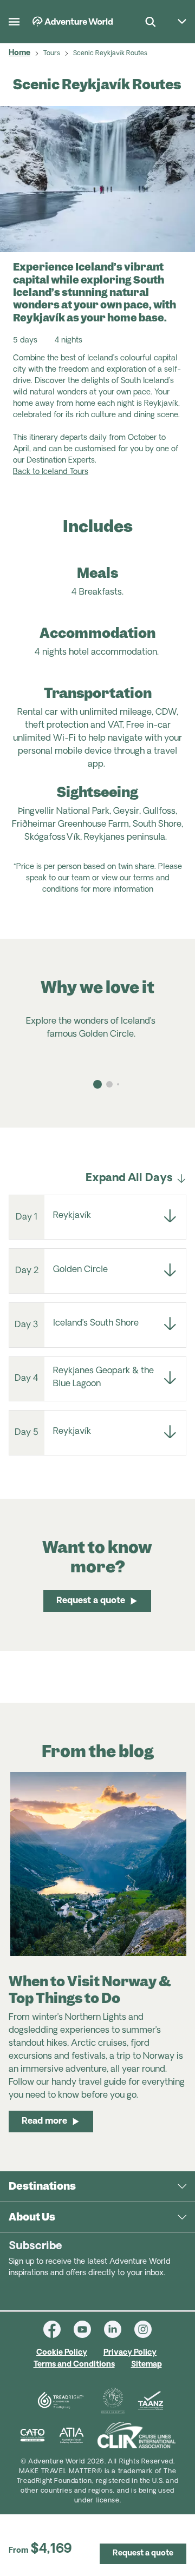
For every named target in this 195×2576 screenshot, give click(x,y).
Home (19, 53)
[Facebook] (58, 2329)
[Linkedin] (119, 2329)
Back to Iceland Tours (51, 472)
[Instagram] (143, 2329)
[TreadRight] (60, 2401)
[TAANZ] (151, 2401)
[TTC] (113, 2401)
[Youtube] (89, 2329)
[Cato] (32, 2435)
